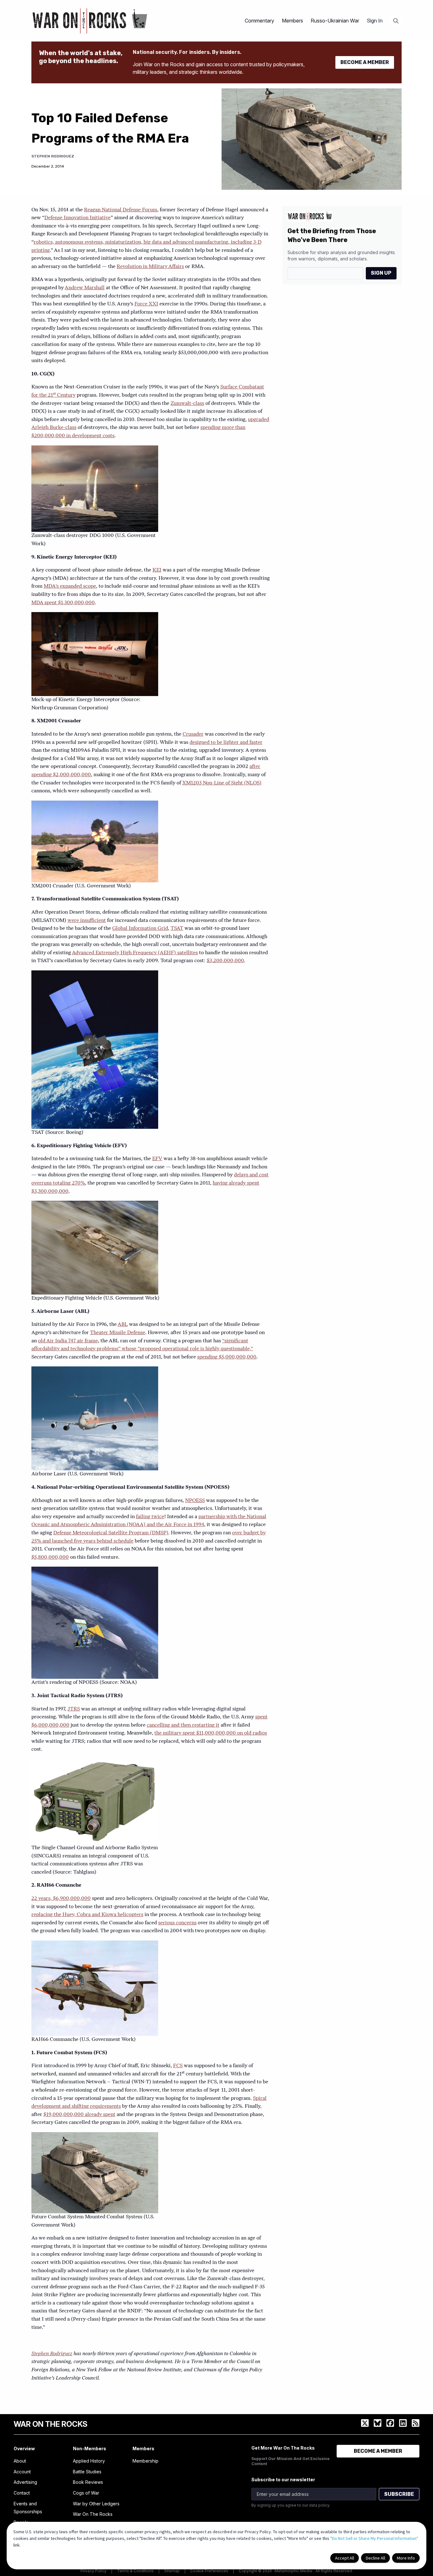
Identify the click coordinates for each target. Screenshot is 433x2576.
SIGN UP (381, 273)
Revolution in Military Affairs (150, 267)
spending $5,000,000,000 (227, 1357)
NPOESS (195, 1501)
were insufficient (87, 921)
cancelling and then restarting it (183, 1725)
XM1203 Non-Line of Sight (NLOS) (222, 783)
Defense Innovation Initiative (78, 218)
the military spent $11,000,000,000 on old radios (211, 1733)
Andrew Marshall (85, 288)
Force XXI (146, 304)
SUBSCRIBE (399, 2494)
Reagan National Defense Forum (121, 210)
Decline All (375, 2558)
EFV (157, 1159)
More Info (406, 2558)
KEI (157, 570)
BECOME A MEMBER (365, 62)
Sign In (375, 21)
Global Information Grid (140, 929)
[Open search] (396, 21)
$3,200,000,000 (225, 961)
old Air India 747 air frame (68, 1341)
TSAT (177, 929)
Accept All (345, 2558)
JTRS (74, 1709)
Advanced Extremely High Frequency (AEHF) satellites (135, 953)
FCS (178, 2066)
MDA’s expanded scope (70, 586)
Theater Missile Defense (118, 1333)
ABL (123, 1325)
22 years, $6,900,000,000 (61, 1899)
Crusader (193, 734)
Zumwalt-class (187, 404)
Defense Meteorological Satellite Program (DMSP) (111, 1533)
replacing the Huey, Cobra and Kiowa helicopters (87, 1915)
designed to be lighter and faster (226, 743)
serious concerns (177, 1923)
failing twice (150, 1517)
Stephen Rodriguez (53, 156)
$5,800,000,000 (50, 1557)
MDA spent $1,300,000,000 (63, 603)
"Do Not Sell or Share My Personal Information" (374, 2538)
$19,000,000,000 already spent (79, 2115)
